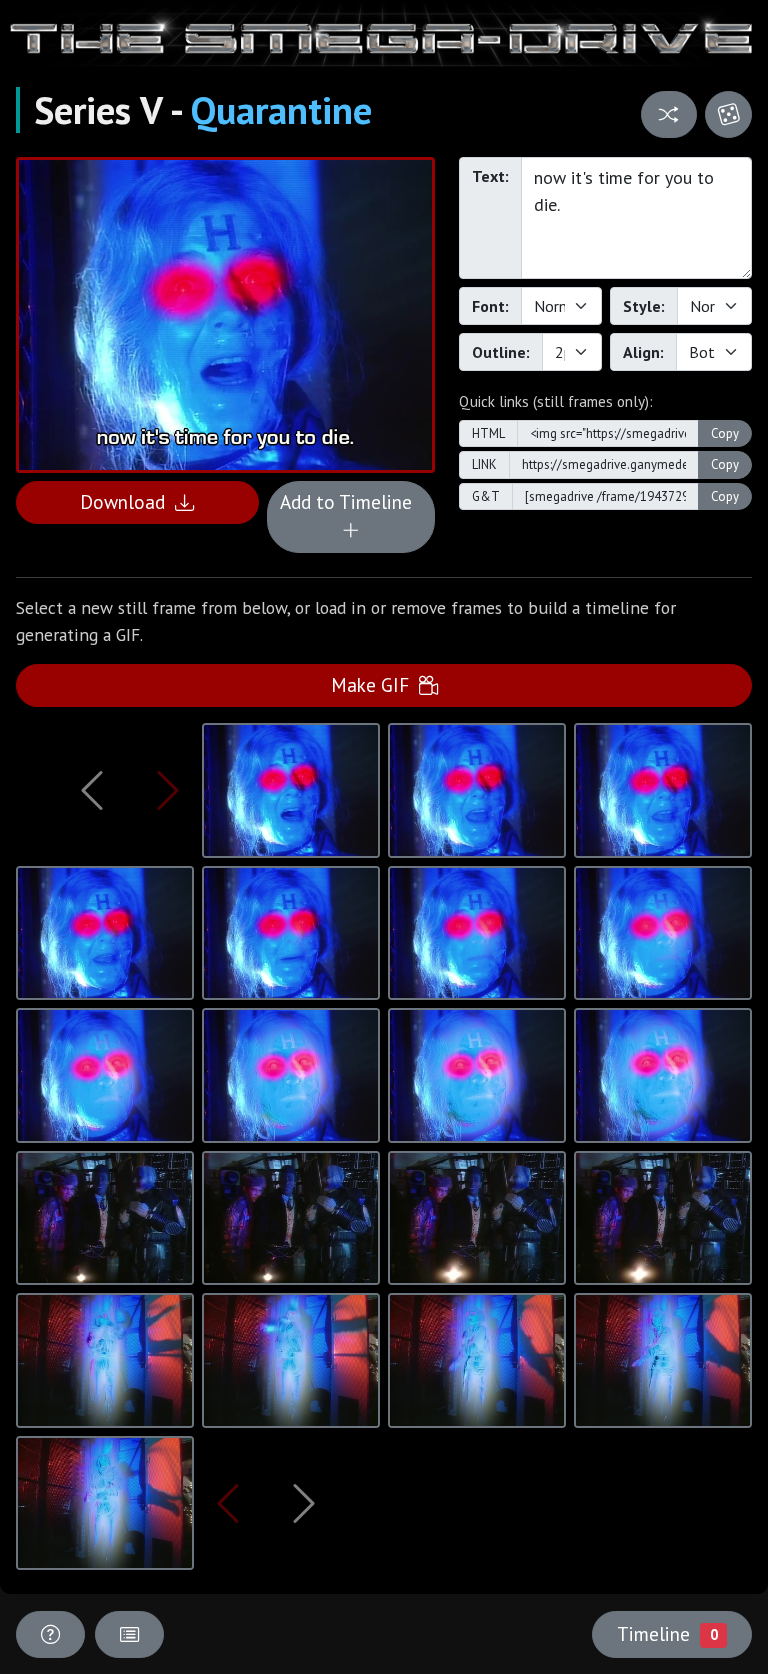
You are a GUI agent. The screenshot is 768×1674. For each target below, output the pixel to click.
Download (127, 501)
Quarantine (281, 110)
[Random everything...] (728, 114)
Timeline (667, 1633)
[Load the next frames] (303, 1503)
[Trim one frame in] (168, 790)
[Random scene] (668, 114)
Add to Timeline (351, 501)
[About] (50, 1634)
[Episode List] (129, 1634)
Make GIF (375, 684)
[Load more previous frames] (92, 790)
